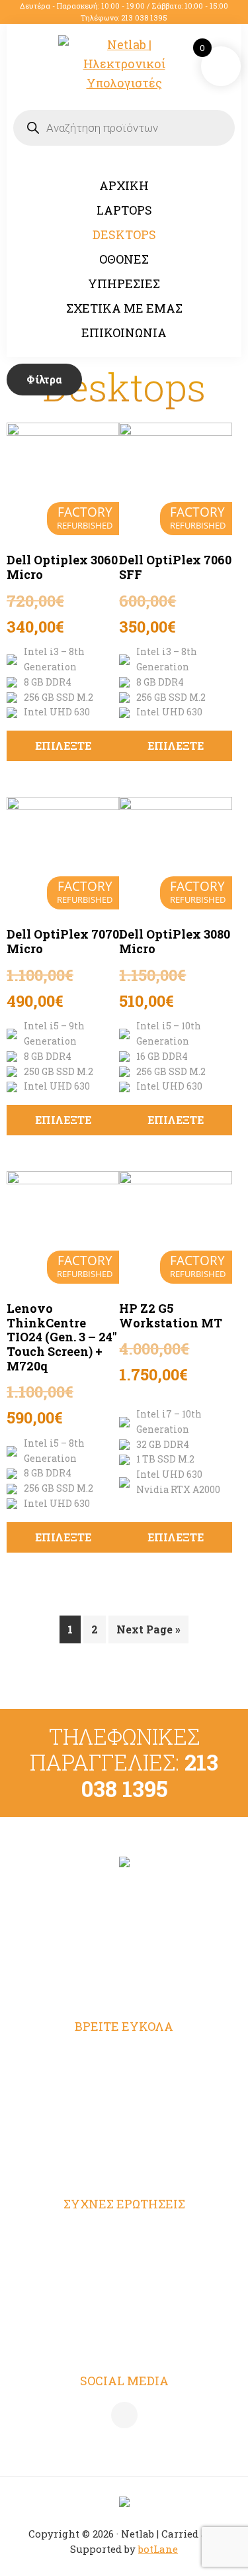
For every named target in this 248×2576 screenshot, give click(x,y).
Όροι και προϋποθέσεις (124, 2234)
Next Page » (148, 1629)
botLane (158, 2549)
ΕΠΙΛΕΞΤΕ (63, 746)
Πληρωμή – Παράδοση (124, 2286)
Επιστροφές (124, 2312)
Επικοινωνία (124, 2160)
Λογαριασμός (124, 2056)
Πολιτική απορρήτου (124, 2259)
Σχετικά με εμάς (124, 2134)
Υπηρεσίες (124, 2108)
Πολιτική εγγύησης (124, 2338)
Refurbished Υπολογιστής (124, 2083)
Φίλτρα (44, 379)
